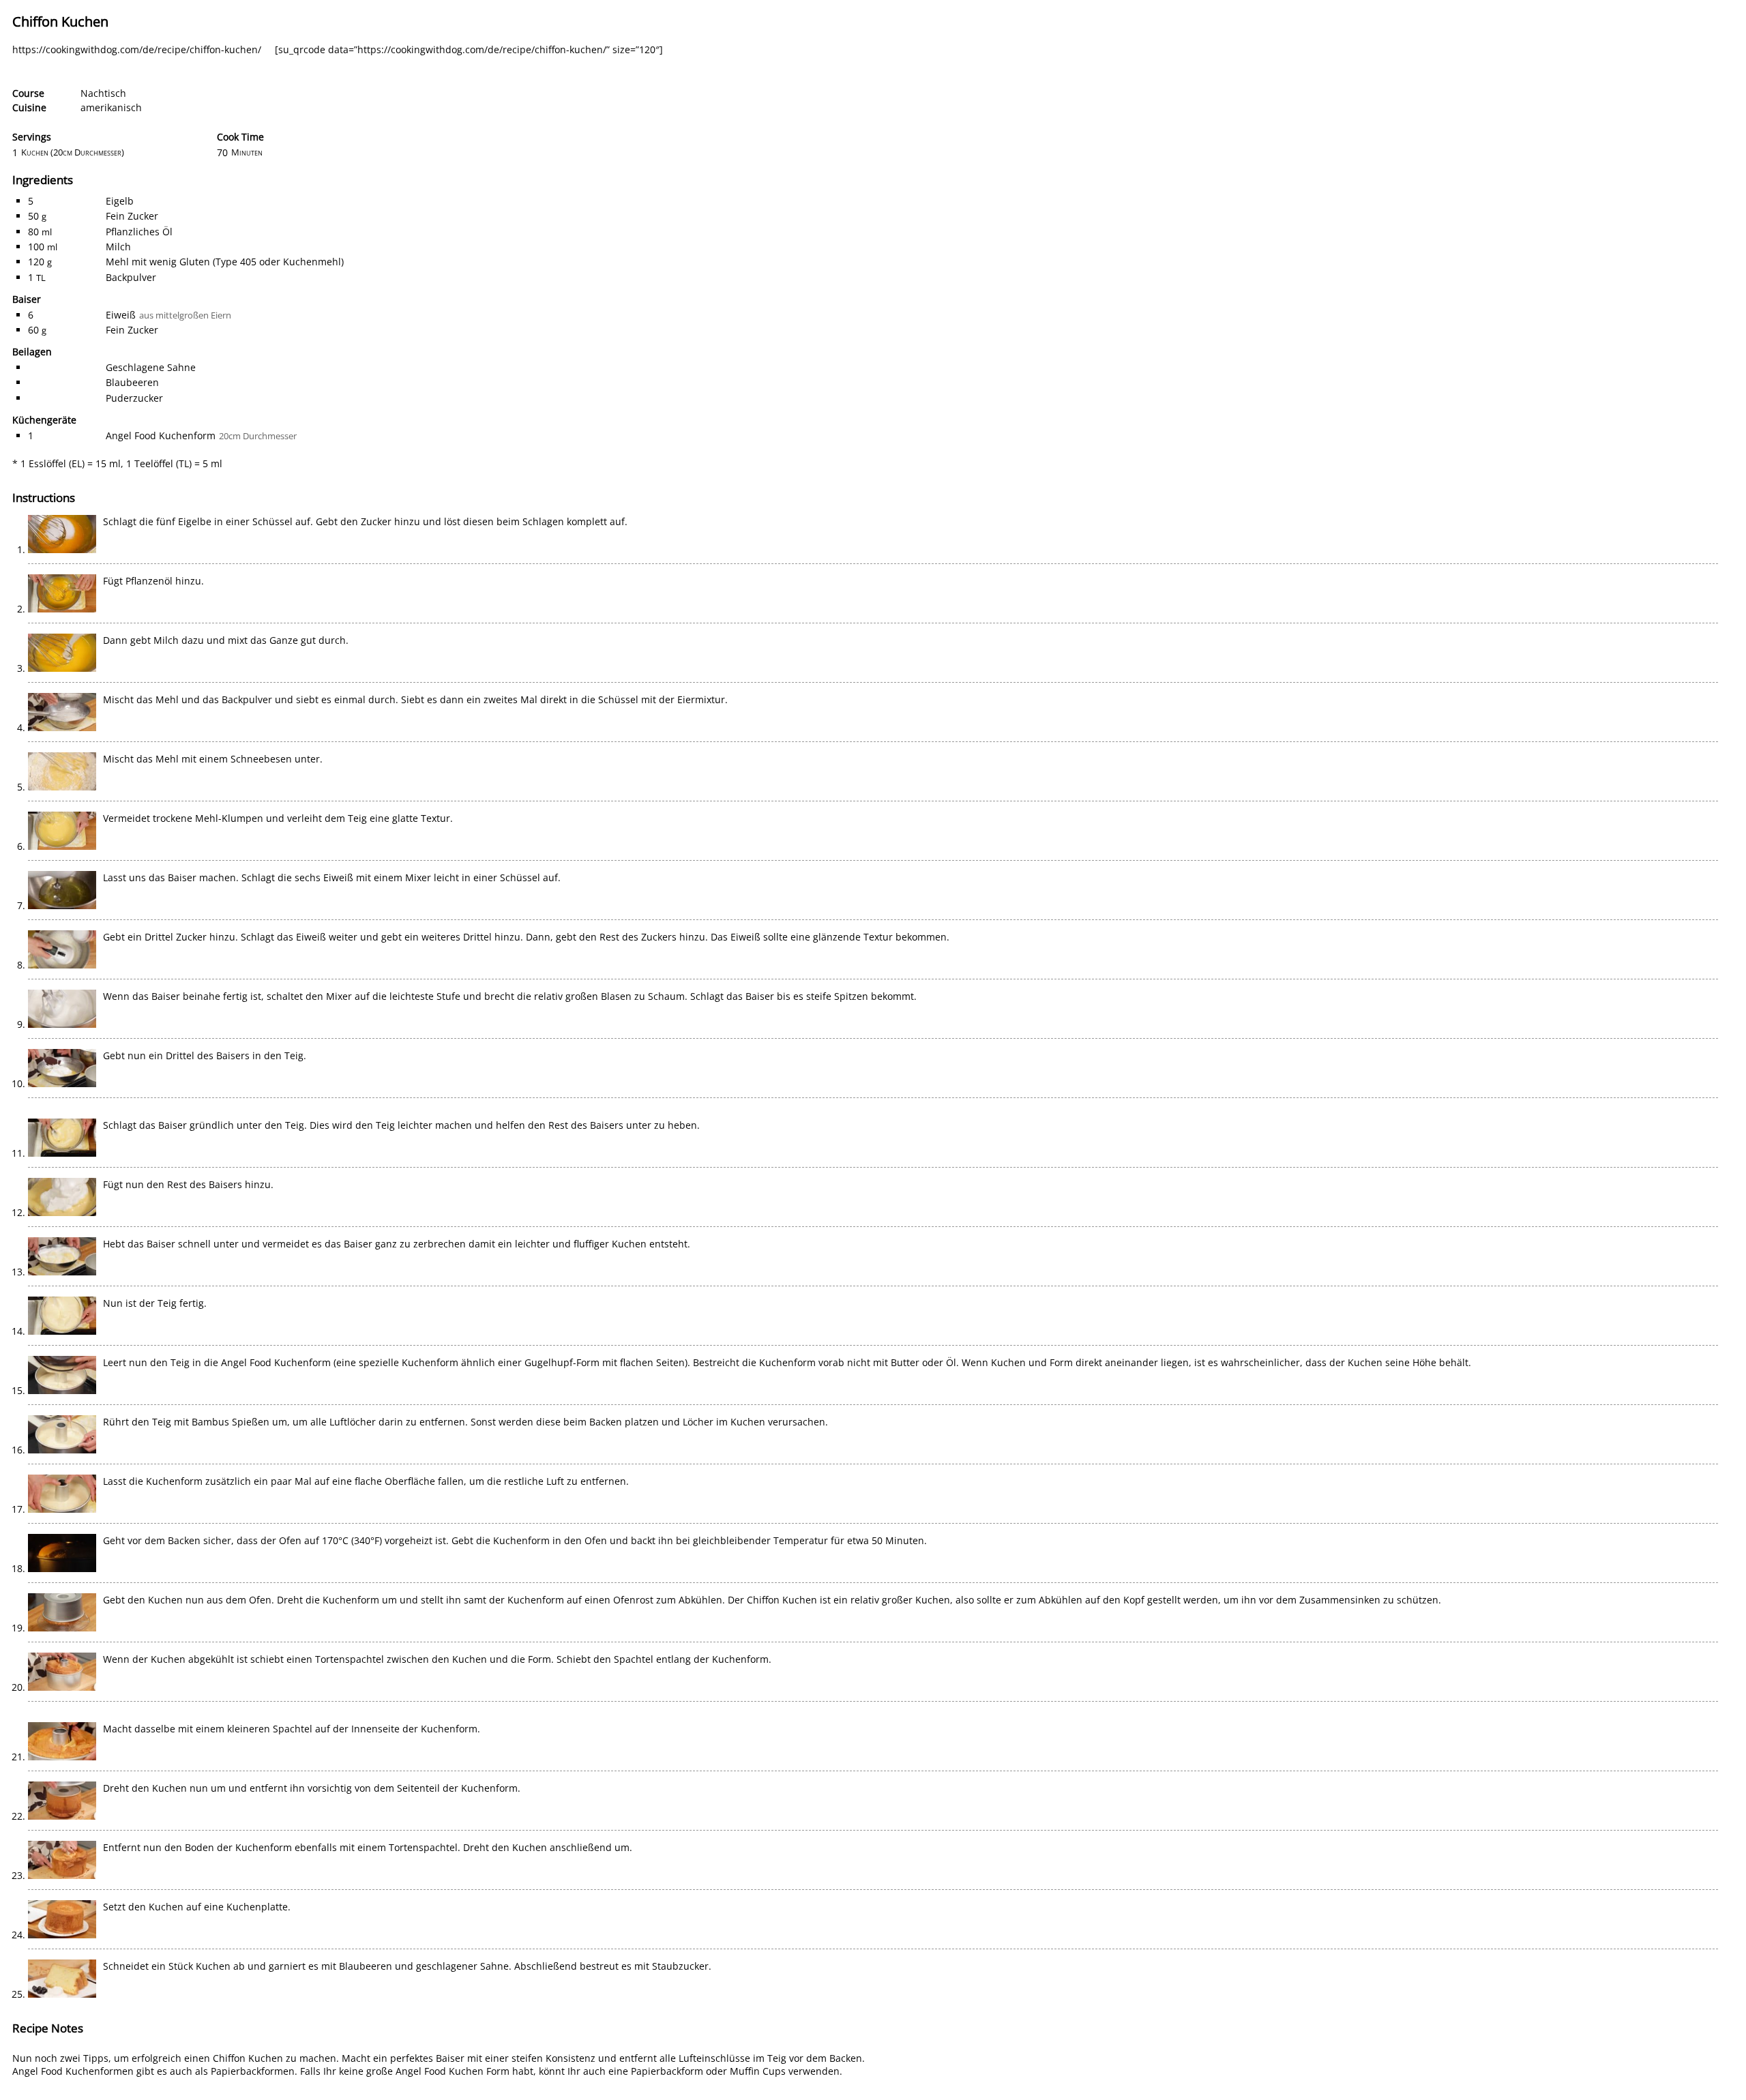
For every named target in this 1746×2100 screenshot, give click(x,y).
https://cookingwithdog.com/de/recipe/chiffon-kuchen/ (137, 49)
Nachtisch (103, 93)
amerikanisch (111, 107)
